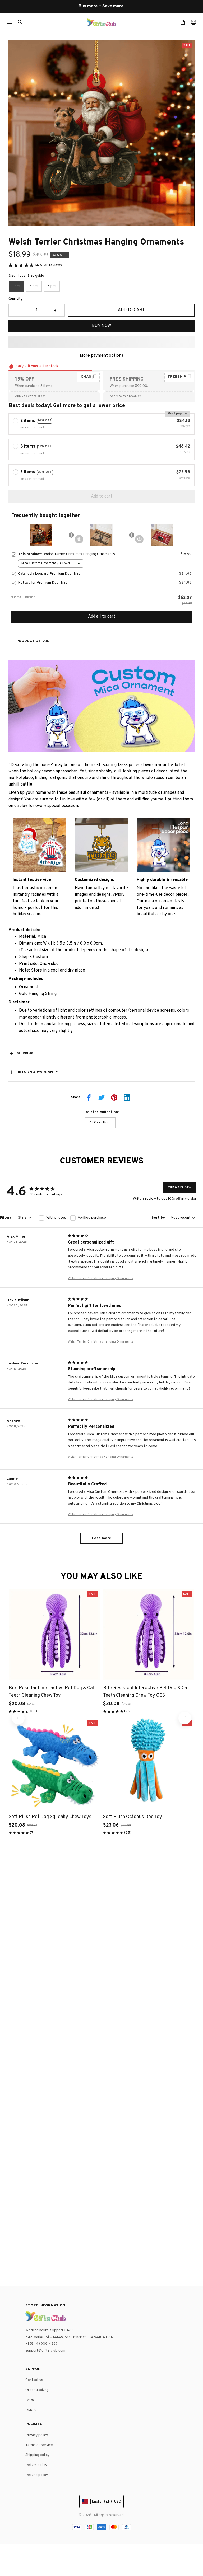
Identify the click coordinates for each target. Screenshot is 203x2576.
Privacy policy (37, 2435)
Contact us (34, 2380)
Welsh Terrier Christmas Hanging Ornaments (101, 1278)
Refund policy (37, 2475)
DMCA (31, 2410)
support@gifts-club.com (45, 2351)
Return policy (36, 2465)
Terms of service (39, 2445)
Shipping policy (37, 2455)
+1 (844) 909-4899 (41, 2344)
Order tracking (37, 2390)
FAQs (30, 2400)
